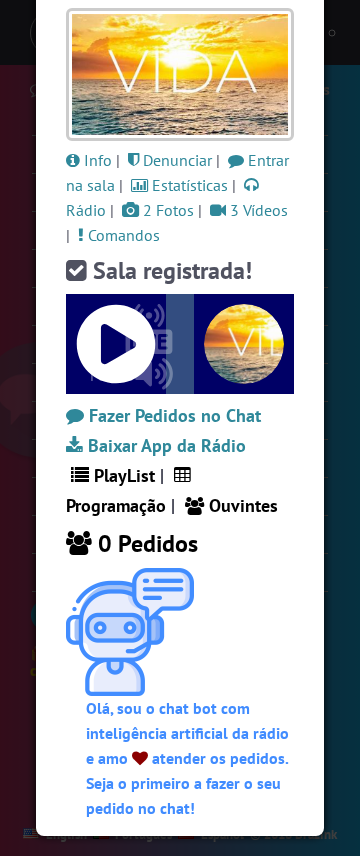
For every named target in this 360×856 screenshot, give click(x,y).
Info (96, 160)
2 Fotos (166, 210)
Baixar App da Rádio (164, 445)
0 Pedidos (145, 543)
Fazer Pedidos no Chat (172, 415)
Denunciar (175, 160)
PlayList (122, 475)
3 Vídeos (257, 210)
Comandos (122, 235)
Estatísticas (188, 185)
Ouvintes (241, 505)
